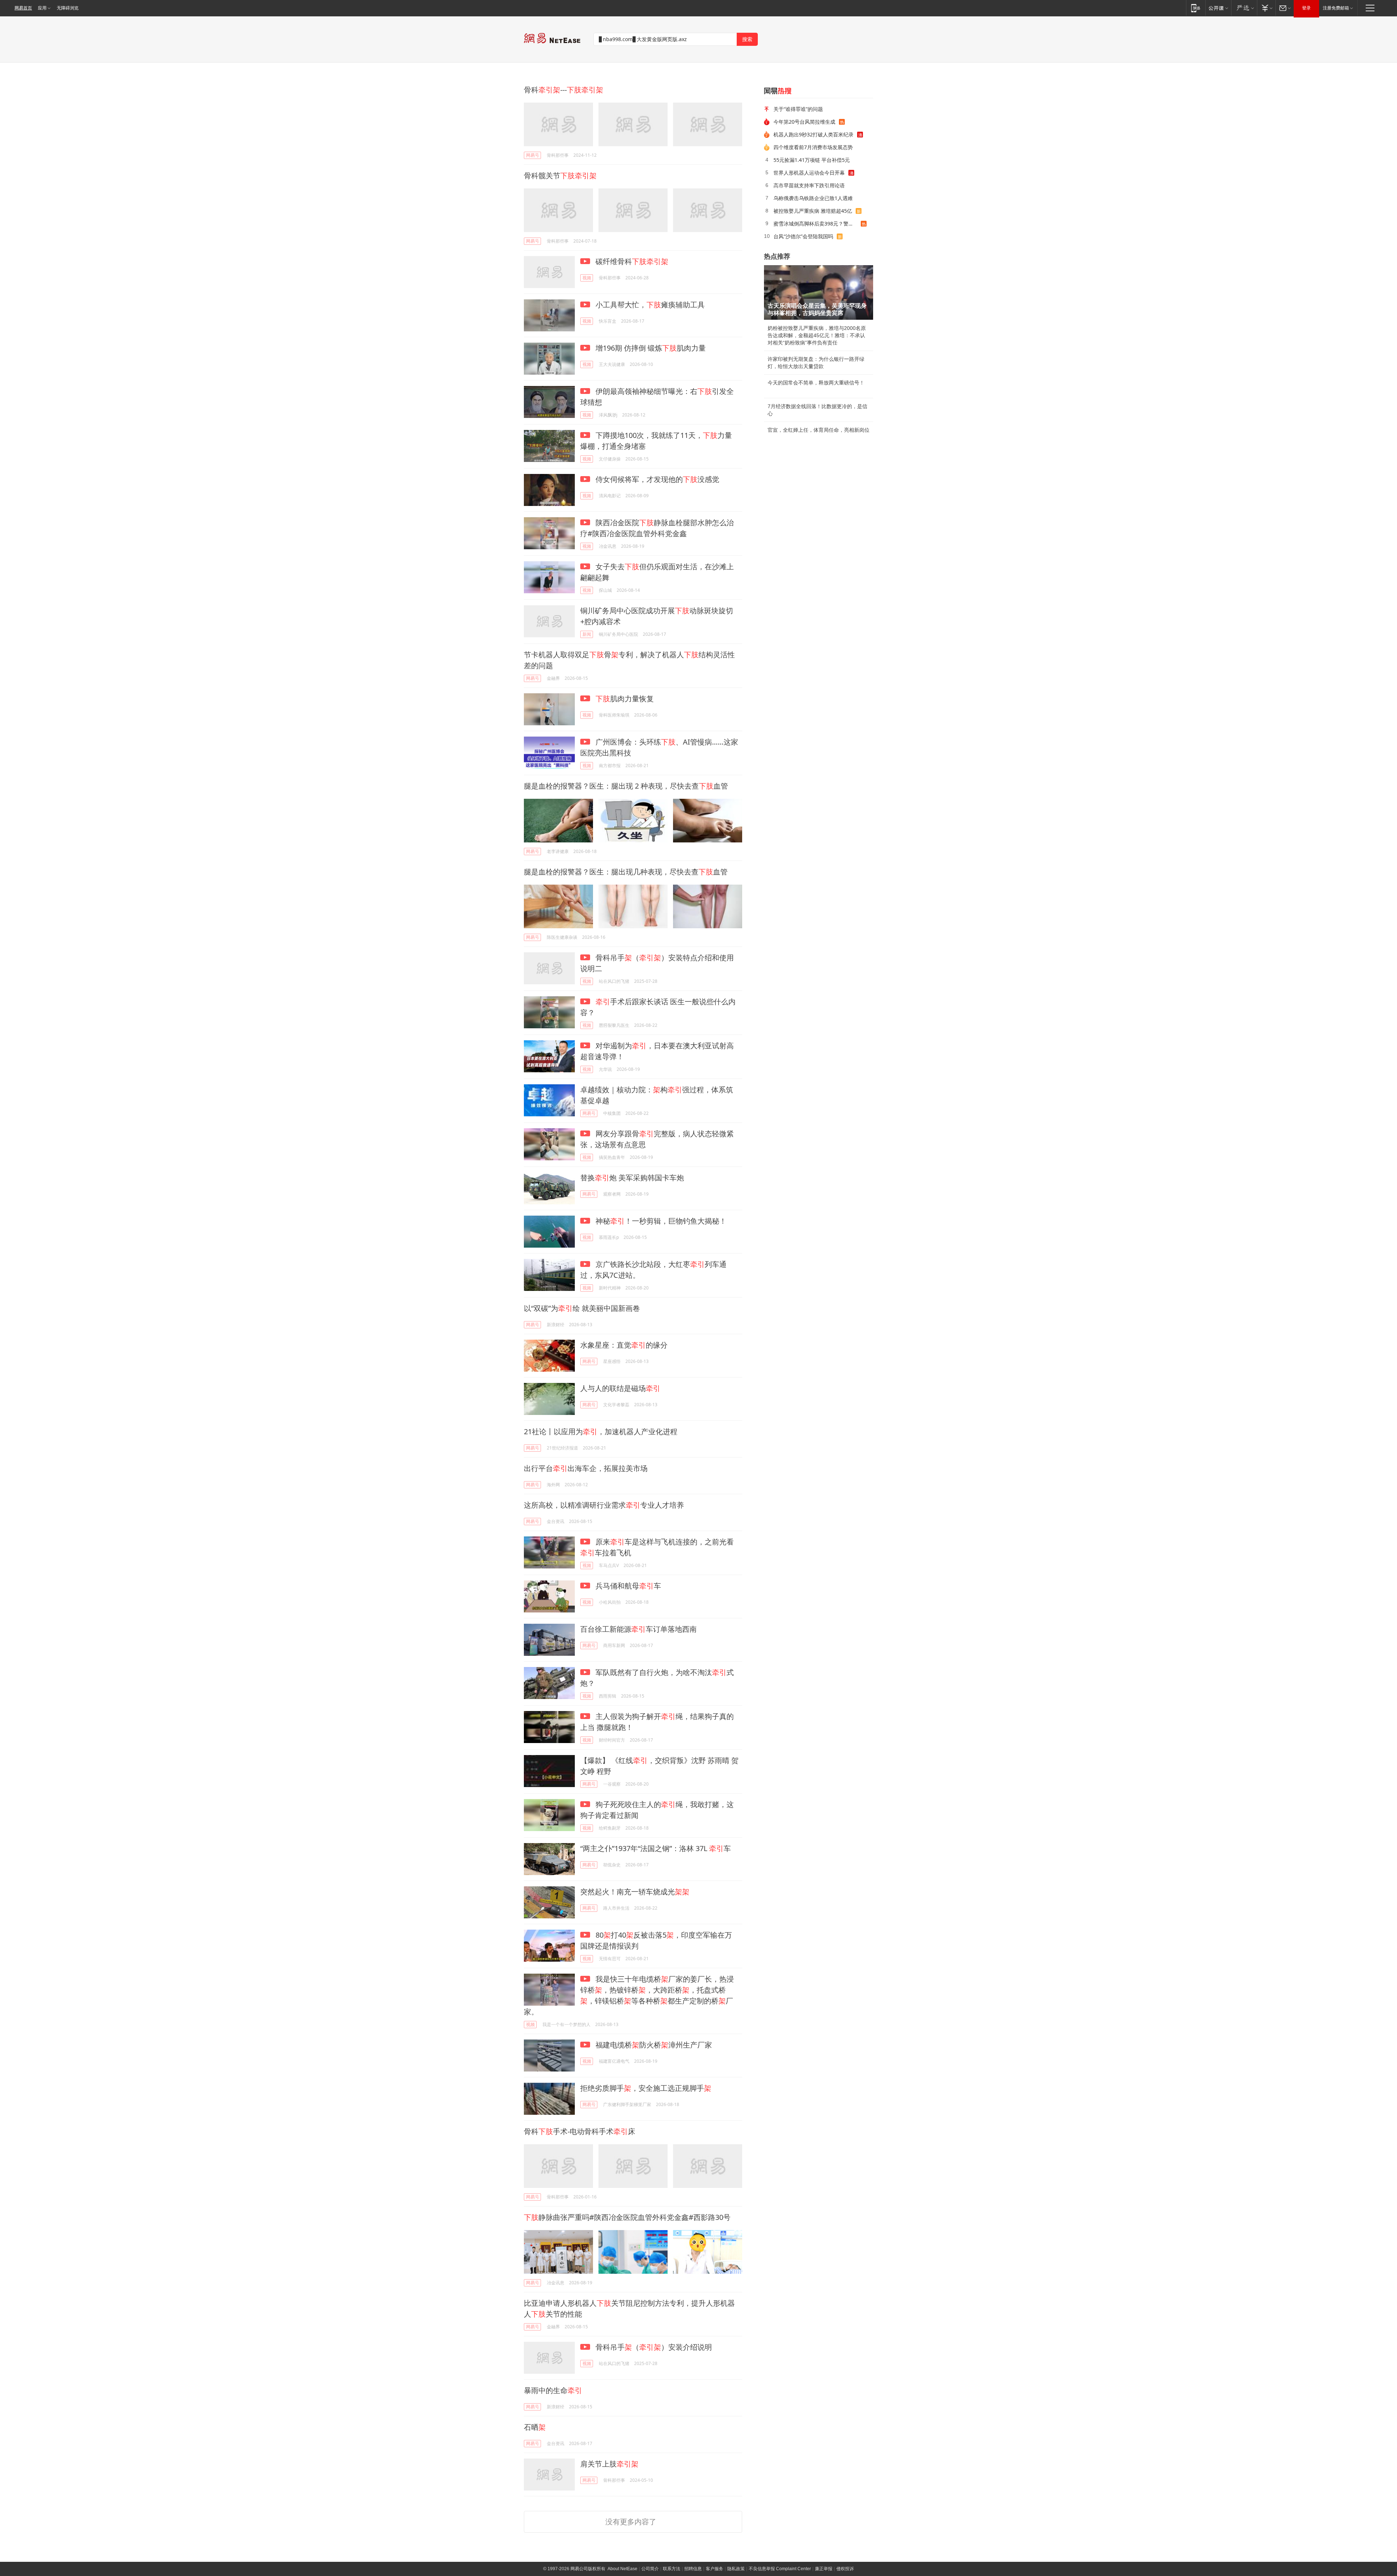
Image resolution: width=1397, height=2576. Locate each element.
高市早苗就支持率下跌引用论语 (809, 185)
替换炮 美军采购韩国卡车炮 (632, 1178)
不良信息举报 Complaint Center (780, 2569)
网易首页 (23, 8)
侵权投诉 (845, 2569)
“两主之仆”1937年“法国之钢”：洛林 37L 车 (656, 1848)
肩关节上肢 (609, 2464)
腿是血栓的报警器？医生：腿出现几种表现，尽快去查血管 (626, 872)
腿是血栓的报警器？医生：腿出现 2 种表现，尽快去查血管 (626, 786)
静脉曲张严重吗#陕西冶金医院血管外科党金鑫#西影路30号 (627, 2217)
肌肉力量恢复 (625, 699)
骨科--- (564, 90)
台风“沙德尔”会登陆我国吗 (803, 236)
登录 (1306, 8)
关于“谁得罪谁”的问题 (798, 109)
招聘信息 (693, 2569)
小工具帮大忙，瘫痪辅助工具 (649, 305)
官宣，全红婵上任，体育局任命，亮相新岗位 (819, 430)
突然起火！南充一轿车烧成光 (635, 1892)
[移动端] (1196, 8)
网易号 (533, 155)
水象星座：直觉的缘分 (624, 1345)
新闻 (587, 634)
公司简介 (650, 2569)
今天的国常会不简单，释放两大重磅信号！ (816, 383)
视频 (587, 278)
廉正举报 (824, 2569)
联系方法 (672, 2569)
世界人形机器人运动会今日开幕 (809, 173)
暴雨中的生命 (553, 2390)
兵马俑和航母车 (627, 1586)
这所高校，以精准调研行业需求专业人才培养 (604, 1505)
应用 (42, 8)
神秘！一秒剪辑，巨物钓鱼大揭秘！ (660, 1221)
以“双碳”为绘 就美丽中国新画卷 (582, 1308)
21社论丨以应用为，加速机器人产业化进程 (601, 1431)
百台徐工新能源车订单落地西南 (638, 1629)
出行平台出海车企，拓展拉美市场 (586, 1468)
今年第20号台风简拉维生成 (804, 122)
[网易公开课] (1218, 8)
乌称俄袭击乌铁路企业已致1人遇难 (813, 198)
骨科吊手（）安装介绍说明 (653, 2347)
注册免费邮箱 (1336, 8)
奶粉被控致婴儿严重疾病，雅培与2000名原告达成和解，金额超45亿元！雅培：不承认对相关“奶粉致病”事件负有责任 (817, 335)
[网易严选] (1244, 8)
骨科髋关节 (560, 176)
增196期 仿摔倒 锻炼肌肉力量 (650, 348)
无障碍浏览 (68, 8)
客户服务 (715, 2569)
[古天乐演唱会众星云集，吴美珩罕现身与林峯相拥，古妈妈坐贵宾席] (819, 292)
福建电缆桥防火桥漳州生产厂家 (653, 2045)
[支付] (1266, 8)
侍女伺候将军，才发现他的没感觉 (656, 479)
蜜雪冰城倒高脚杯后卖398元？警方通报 (817, 224)
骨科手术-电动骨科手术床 (580, 2131)
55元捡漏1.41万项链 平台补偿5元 (812, 160)
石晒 (535, 2427)
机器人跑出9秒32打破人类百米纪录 (813, 134)
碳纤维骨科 (631, 261)
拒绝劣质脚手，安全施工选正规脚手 (646, 2088)
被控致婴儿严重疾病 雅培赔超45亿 (813, 211)
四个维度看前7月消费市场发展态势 (813, 147)
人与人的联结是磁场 (620, 1388)
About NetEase (622, 2569)
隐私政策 (736, 2569)
